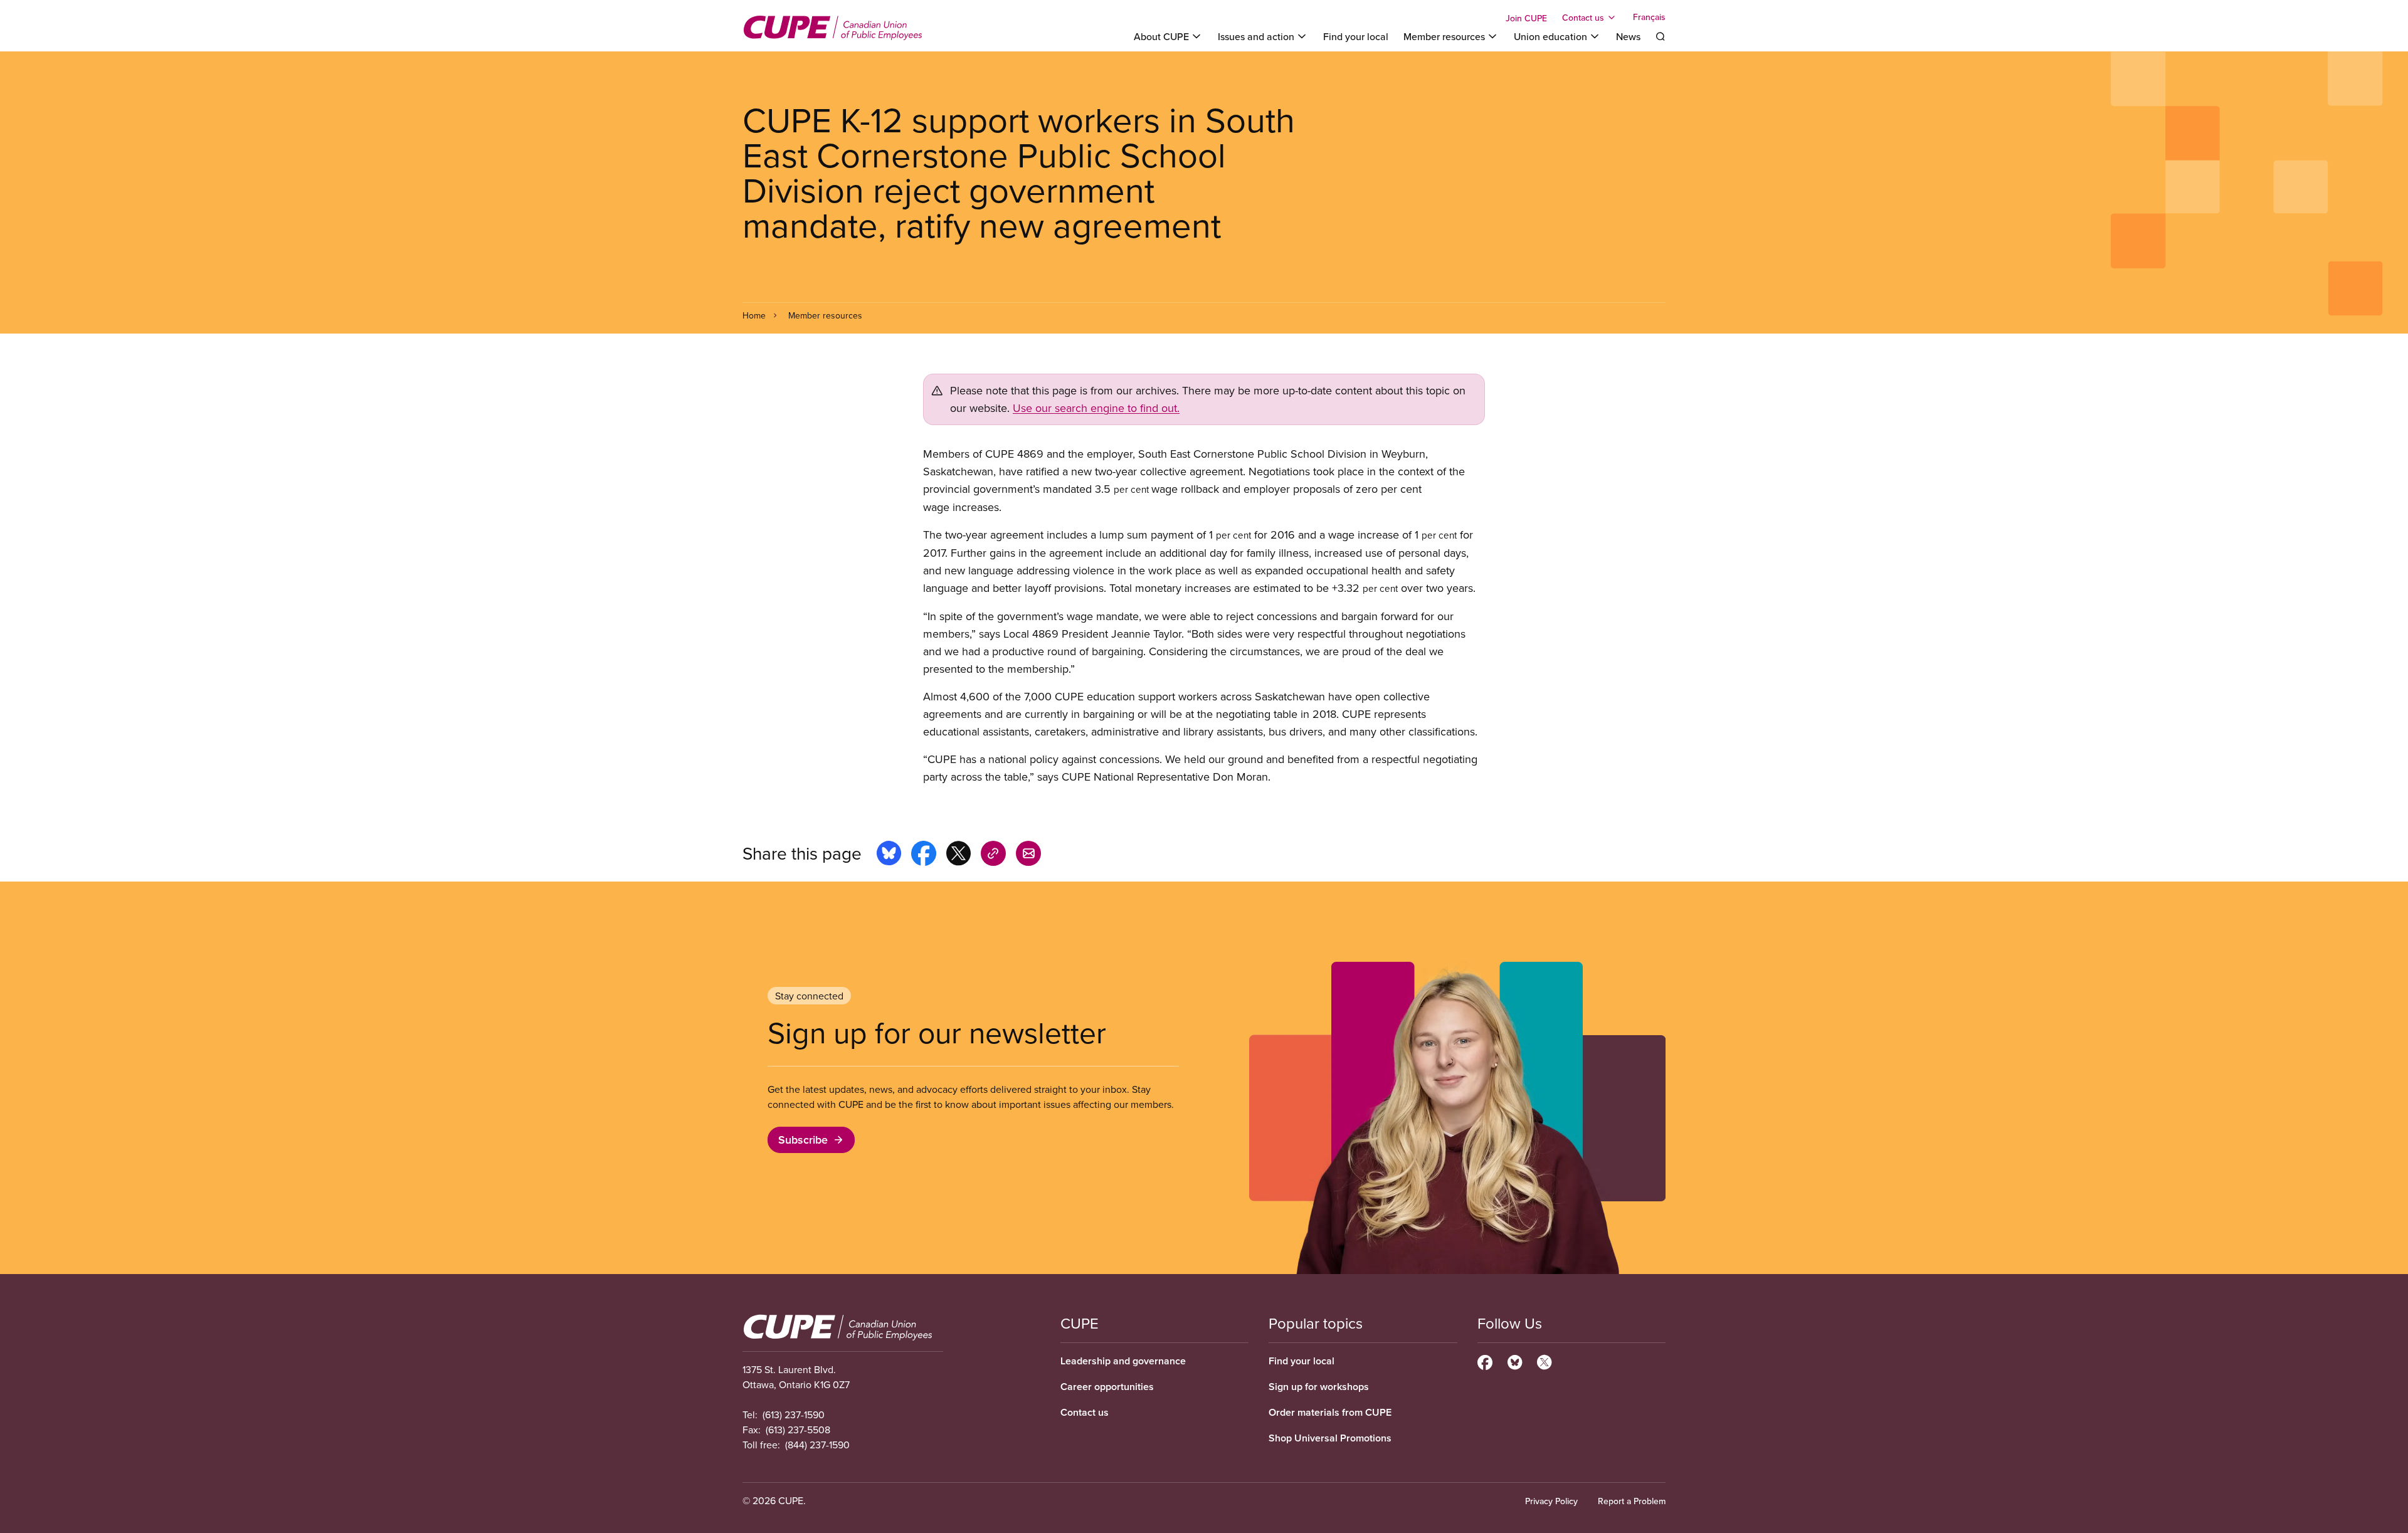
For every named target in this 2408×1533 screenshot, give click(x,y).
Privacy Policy (1551, 1501)
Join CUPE (1526, 18)
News (1628, 36)
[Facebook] (1485, 1361)
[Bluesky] (1515, 1361)
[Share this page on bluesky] (889, 855)
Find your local (1356, 36)
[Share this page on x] (958, 855)
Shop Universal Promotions (1330, 1438)
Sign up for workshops (1319, 1387)
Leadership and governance (1123, 1361)
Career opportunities (1107, 1387)
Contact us (1085, 1412)
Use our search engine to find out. (1096, 408)
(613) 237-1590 (794, 1414)
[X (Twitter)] (1544, 1361)
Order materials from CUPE (1330, 1412)
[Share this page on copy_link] (993, 855)
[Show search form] (1661, 36)
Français (1649, 18)
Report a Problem (1632, 1501)
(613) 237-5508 (798, 1430)
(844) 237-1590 (817, 1445)
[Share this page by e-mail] (1028, 855)
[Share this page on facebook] (924, 855)
